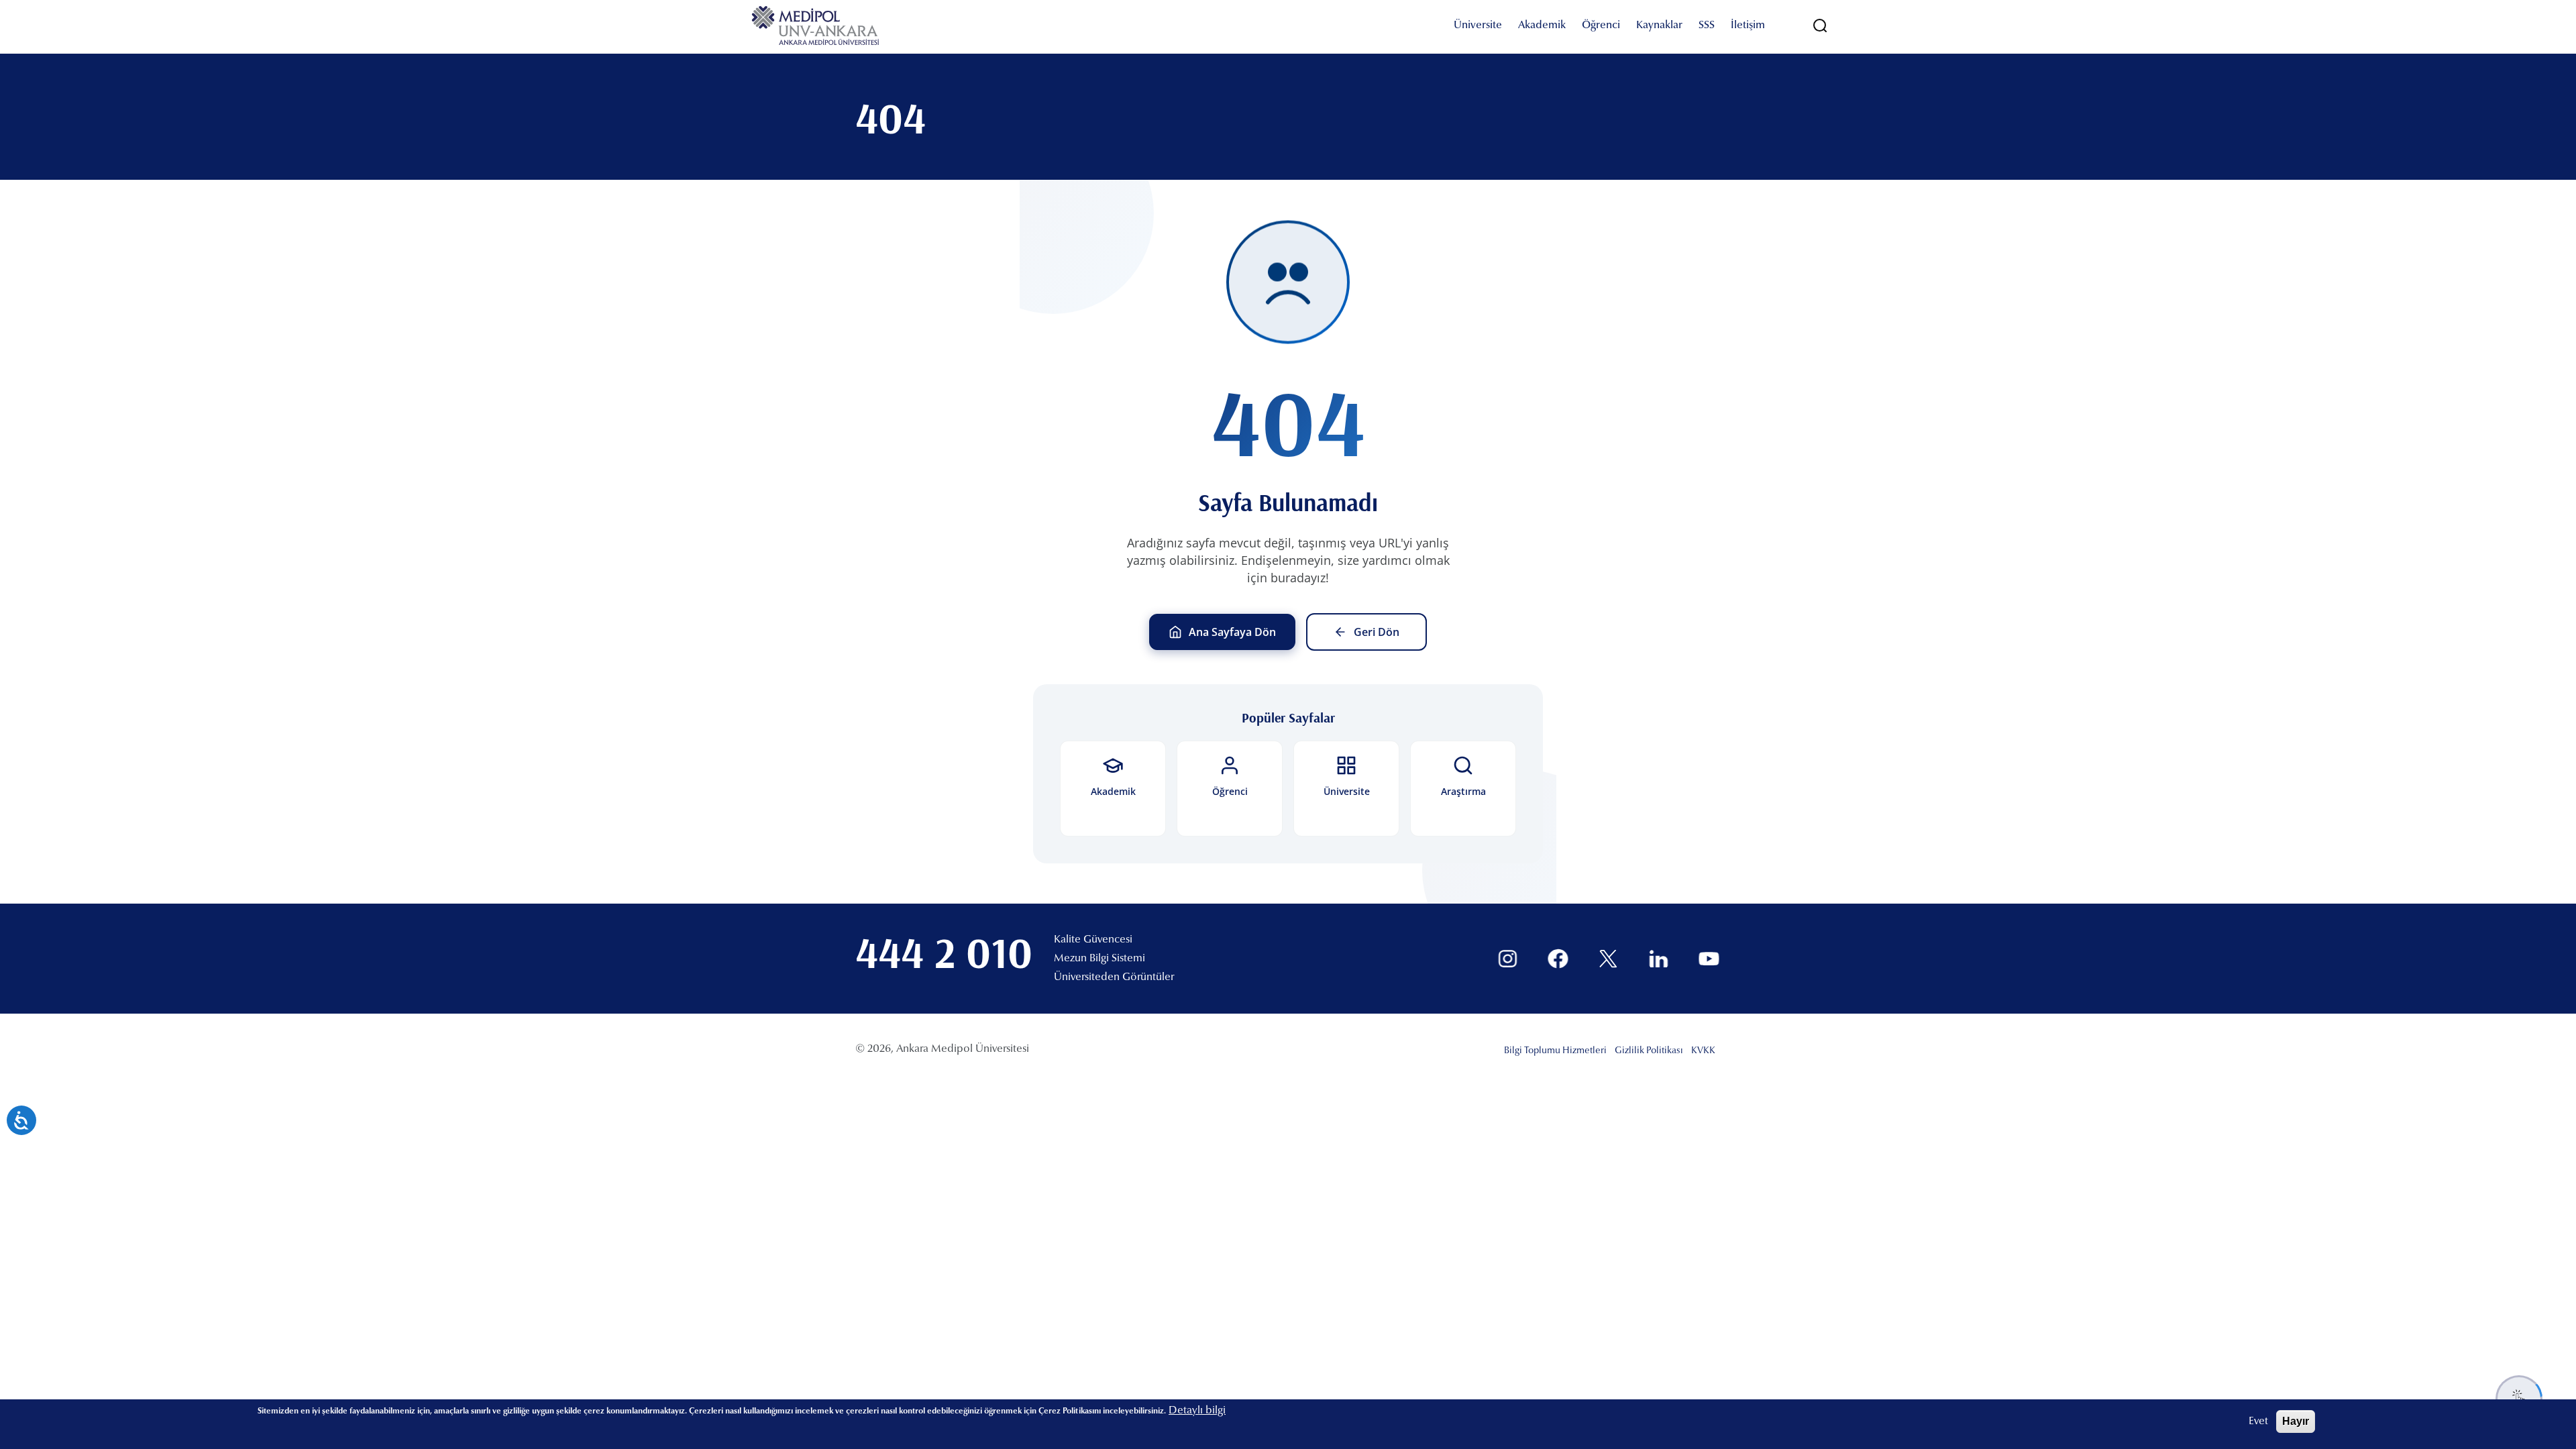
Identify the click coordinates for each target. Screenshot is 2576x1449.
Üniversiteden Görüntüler (1114, 977)
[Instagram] (1508, 959)
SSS (1707, 25)
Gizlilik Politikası (1649, 1051)
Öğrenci (1601, 25)
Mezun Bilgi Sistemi (1099, 959)
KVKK (1703, 1051)
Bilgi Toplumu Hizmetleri (1555, 1051)
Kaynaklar (1659, 25)
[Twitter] (1608, 959)
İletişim (1748, 25)
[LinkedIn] (1659, 959)
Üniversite (1478, 25)
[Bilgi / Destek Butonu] (2519, 1399)
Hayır (2296, 1421)
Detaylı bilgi (1197, 1411)
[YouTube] (1709, 959)
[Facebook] (1558, 959)
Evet (2258, 1421)
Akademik (1542, 25)
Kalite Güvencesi (1093, 940)
